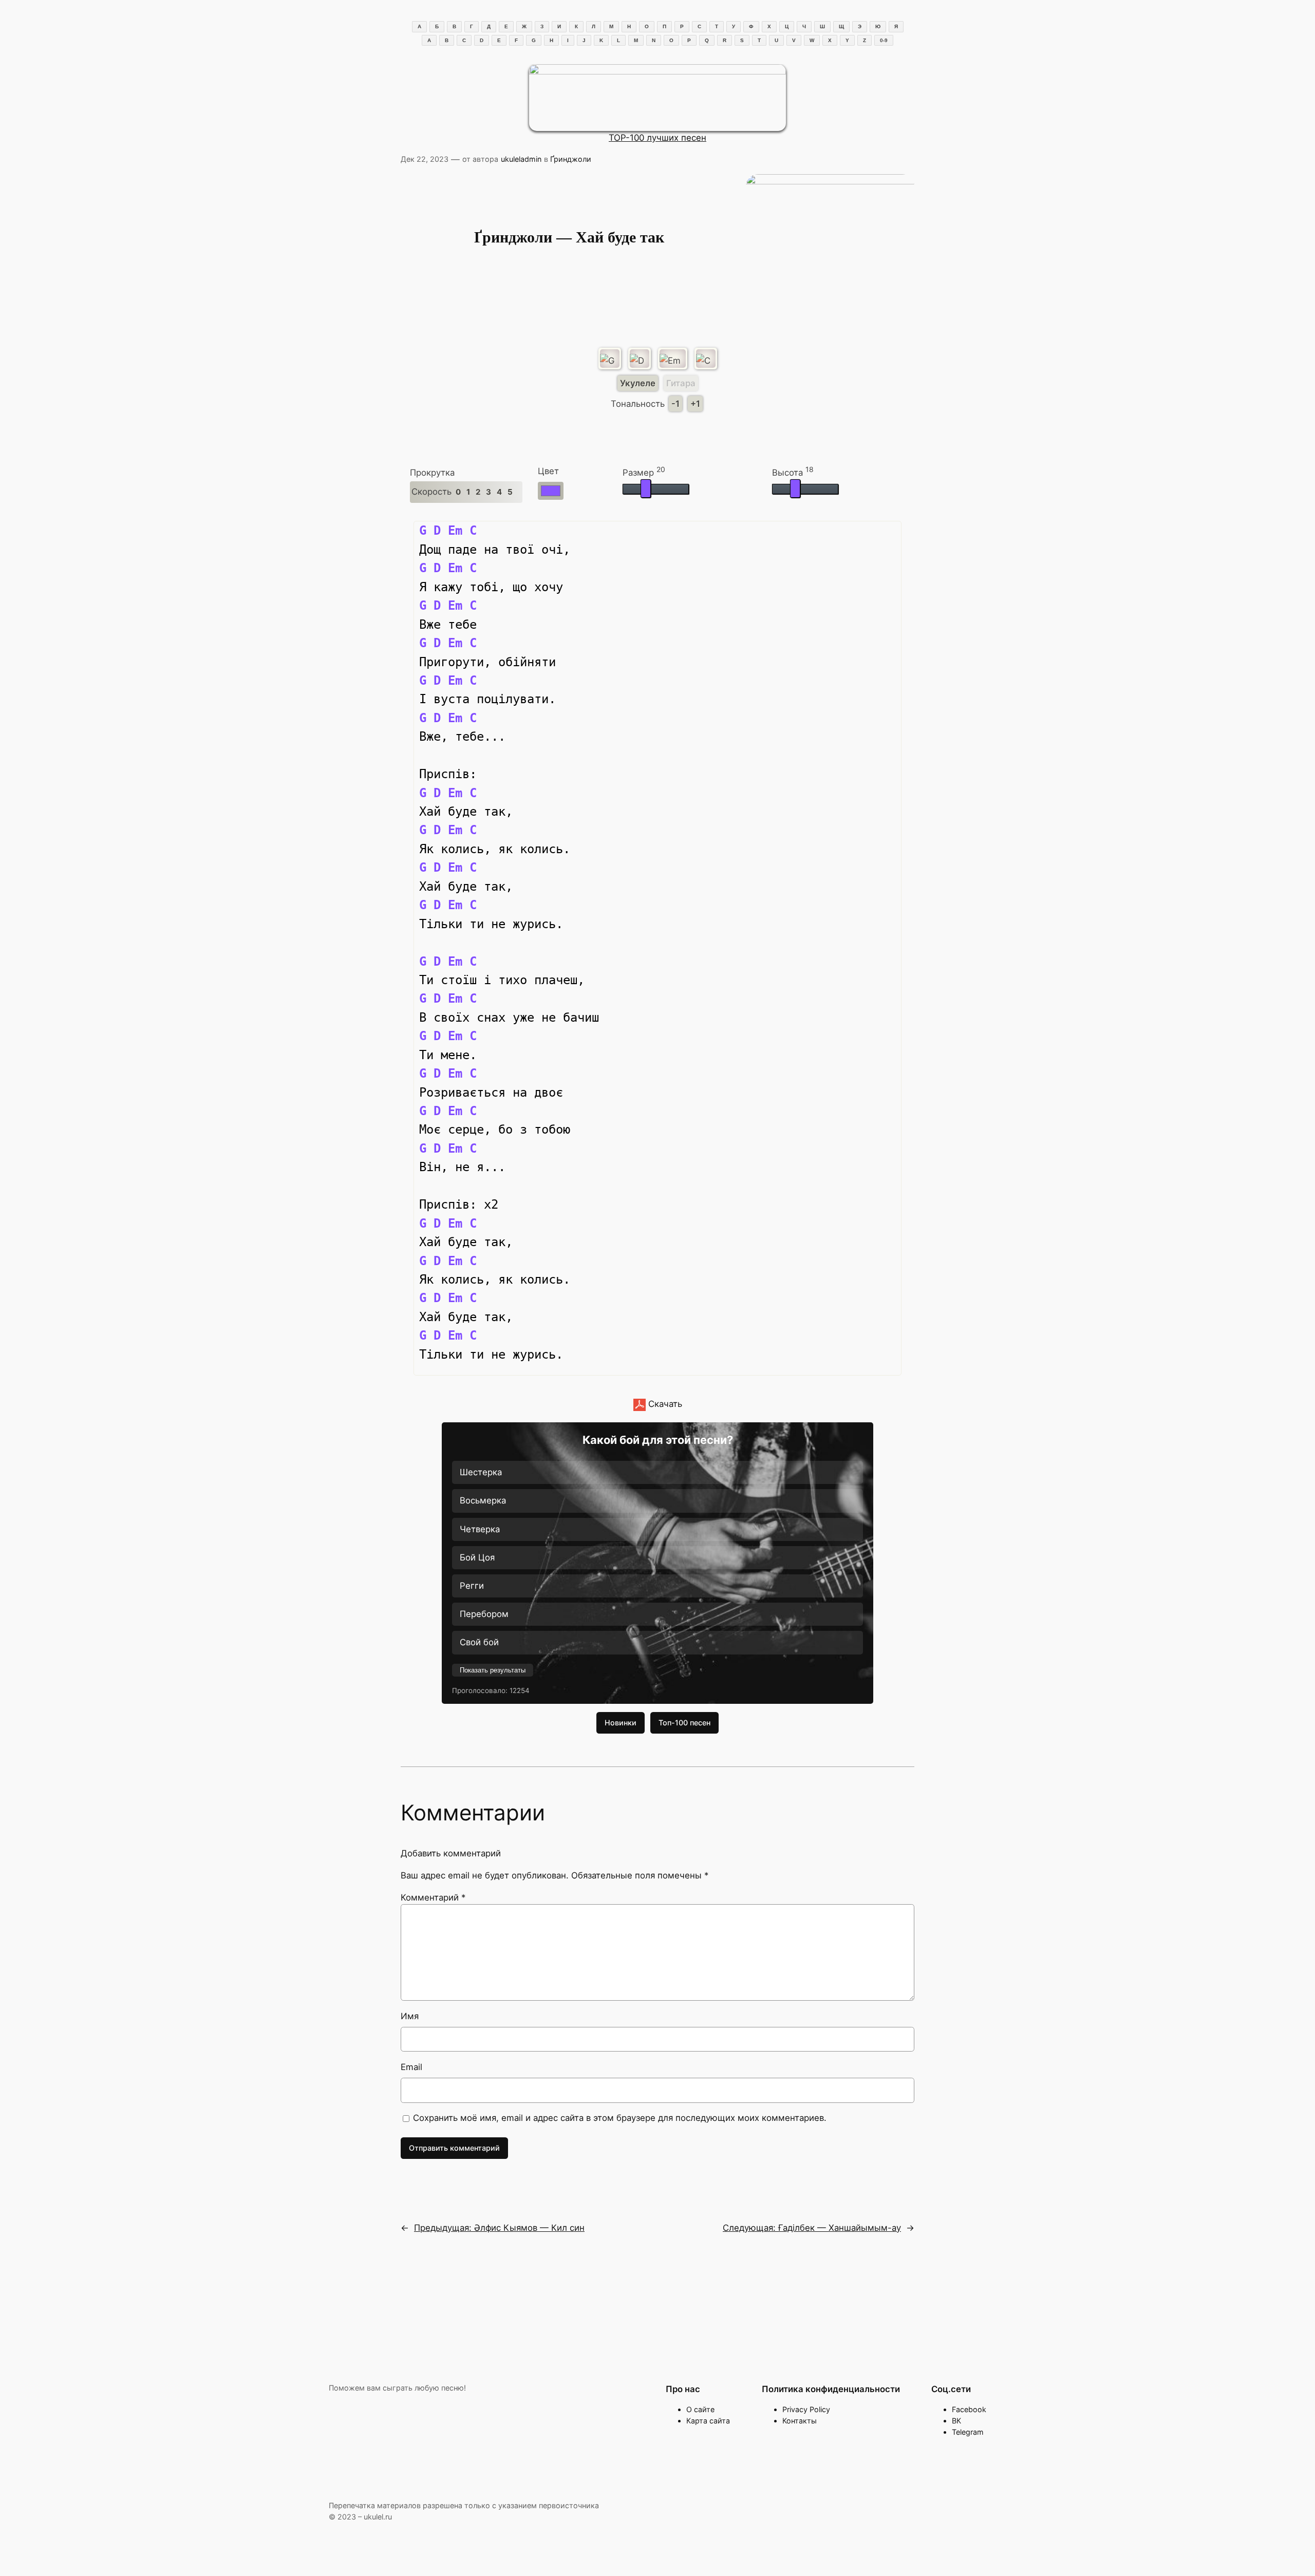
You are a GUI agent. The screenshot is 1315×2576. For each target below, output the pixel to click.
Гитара (681, 383)
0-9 (884, 40)
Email (411, 2067)
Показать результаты (493, 1670)
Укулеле (638, 383)
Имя (410, 2016)
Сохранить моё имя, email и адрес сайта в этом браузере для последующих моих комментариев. (620, 2118)
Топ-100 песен (684, 1723)
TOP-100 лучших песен (657, 138)
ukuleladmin (521, 159)
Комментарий (433, 1897)
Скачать (664, 1404)
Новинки (621, 1723)
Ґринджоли (571, 159)
